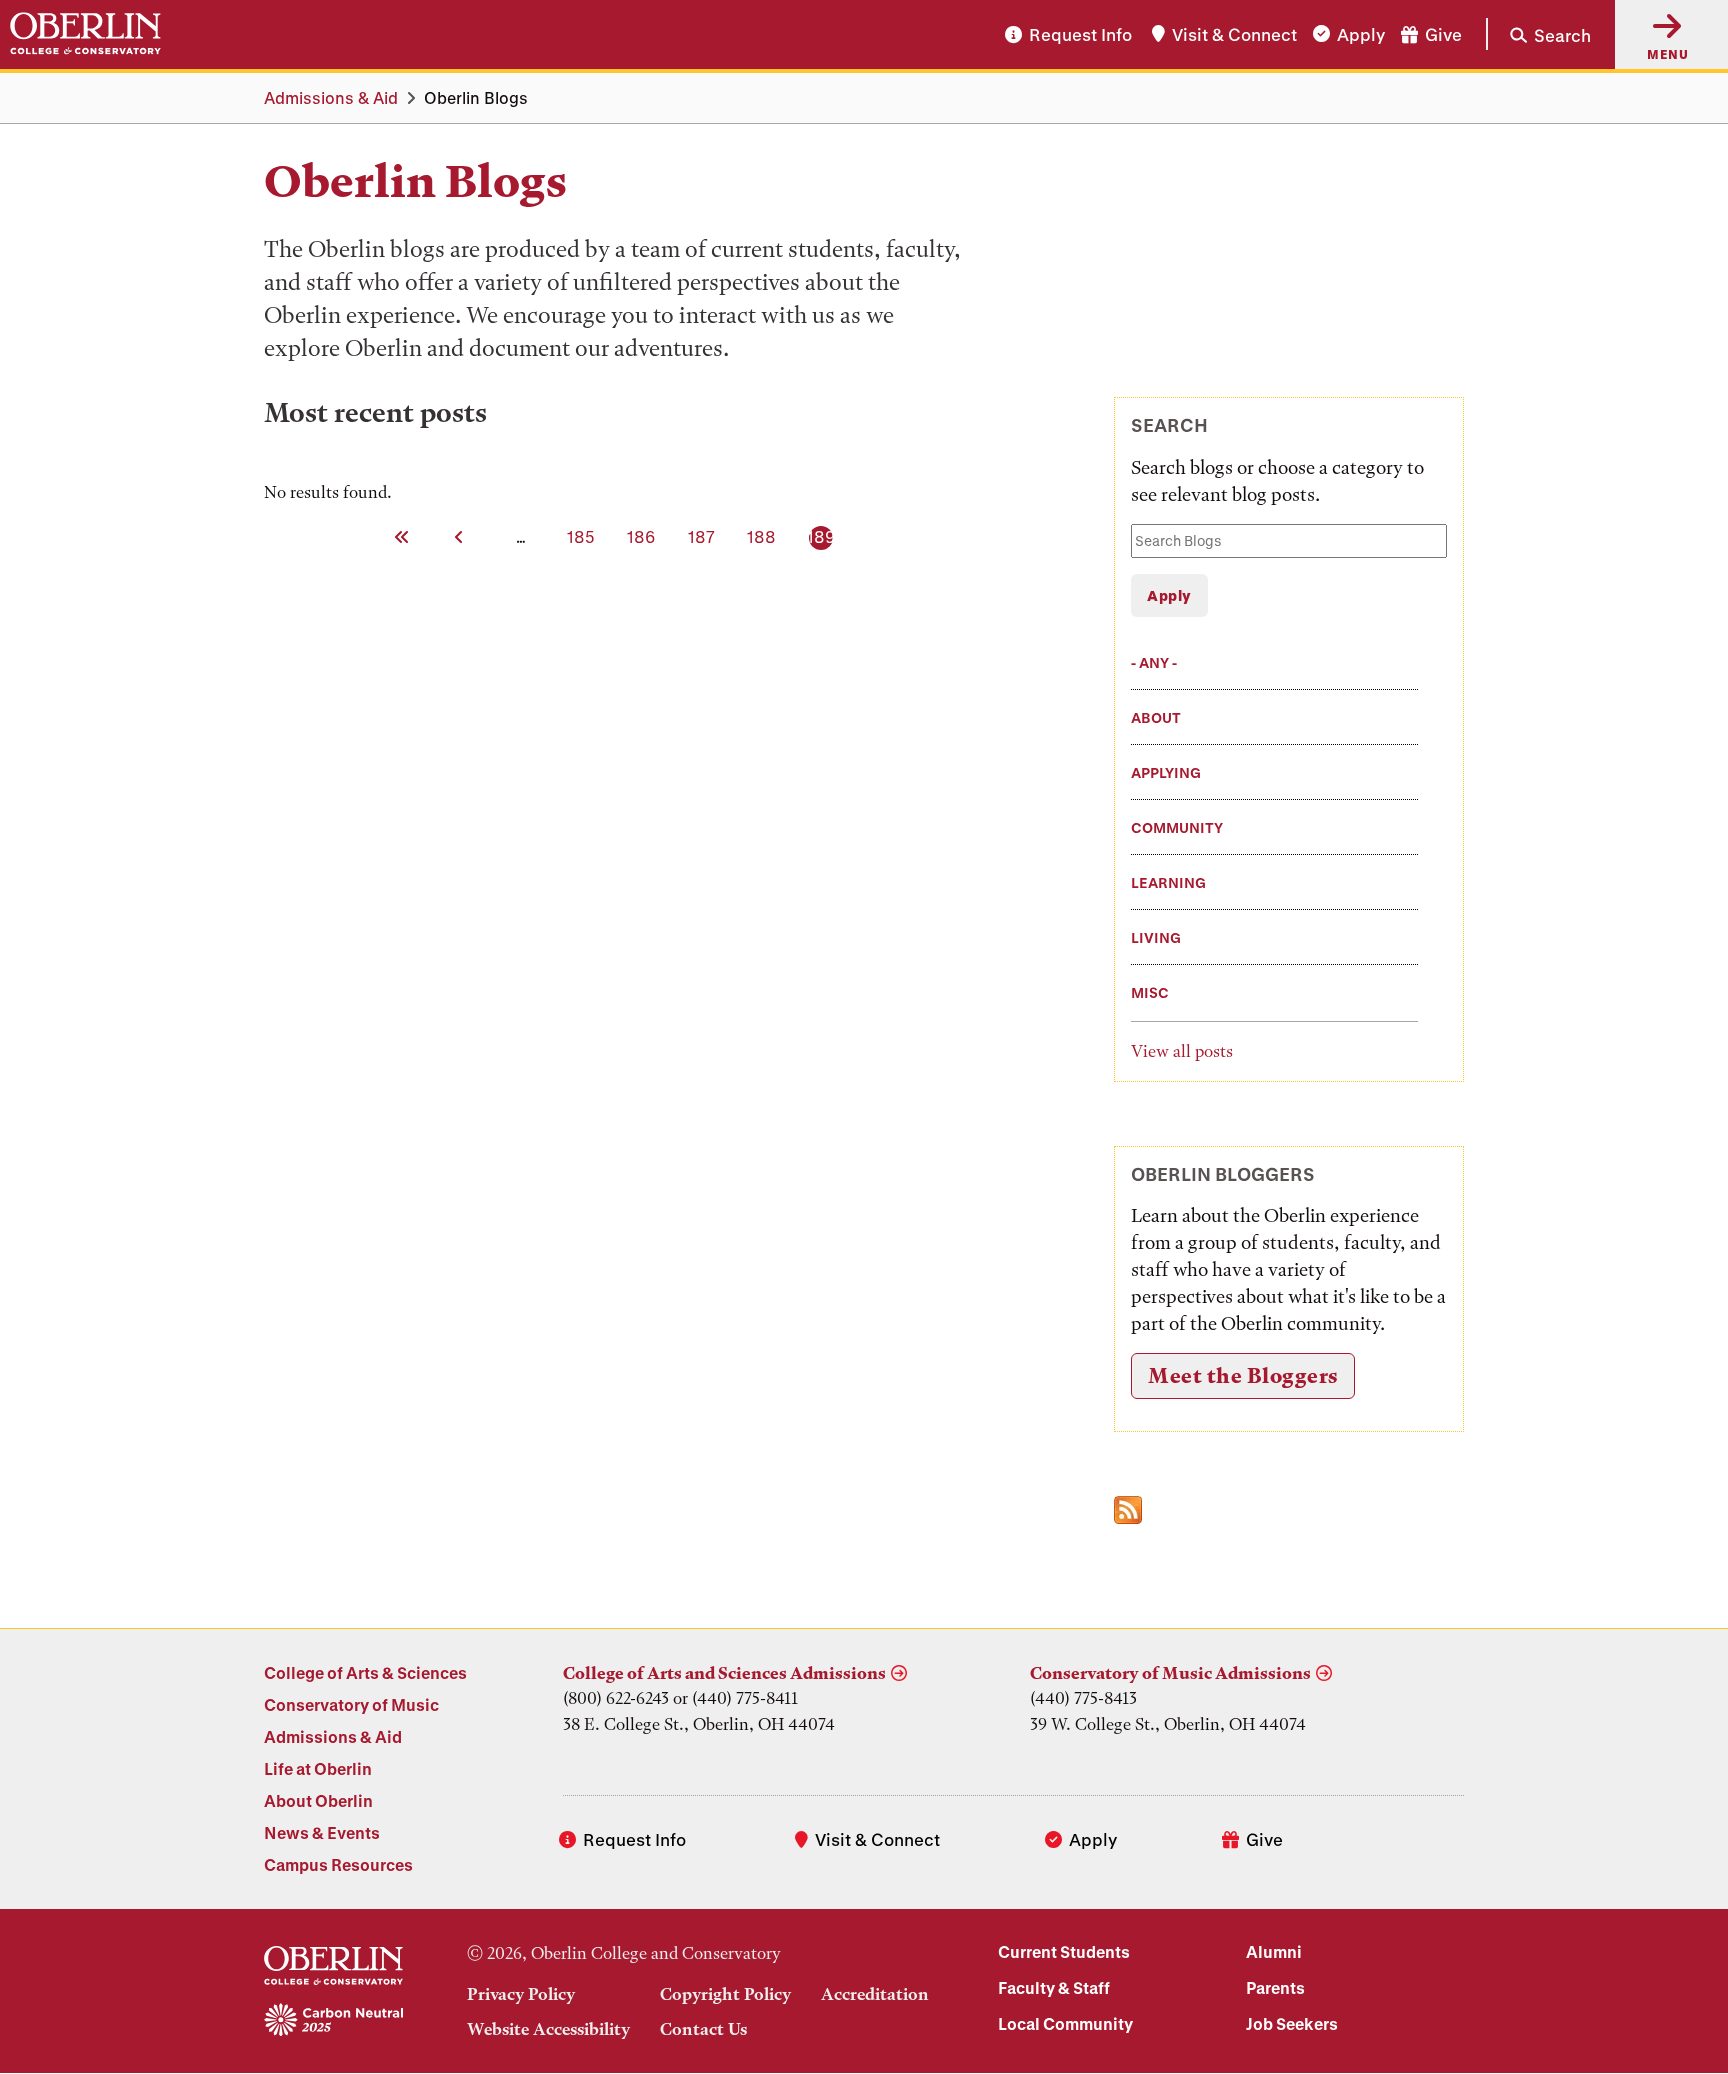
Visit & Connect (1234, 34)
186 (642, 536)
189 (822, 536)
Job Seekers (1292, 2023)
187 (703, 536)
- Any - (1154, 662)
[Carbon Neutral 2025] (333, 2021)
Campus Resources (338, 1864)
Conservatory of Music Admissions (1170, 1673)
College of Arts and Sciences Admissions (724, 1673)
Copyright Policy (725, 1994)
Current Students (1064, 1951)
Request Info (1080, 34)
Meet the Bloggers (1243, 1375)
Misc (1150, 992)
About (1156, 717)
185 (582, 536)
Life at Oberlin (318, 1768)
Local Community (1065, 2023)
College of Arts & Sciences (365, 1672)
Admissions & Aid (331, 97)
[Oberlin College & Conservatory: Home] (85, 34)
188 (763, 536)
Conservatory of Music (351, 1704)
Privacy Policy (521, 1994)
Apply (1361, 34)
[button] (1538, 34)
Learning (1168, 882)
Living (1156, 937)
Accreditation (875, 1994)
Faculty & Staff (1054, 1987)
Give (1443, 34)
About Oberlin (318, 1800)
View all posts (1182, 1051)
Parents (1275, 1987)
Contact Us (703, 2029)
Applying (1166, 772)
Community (1177, 827)
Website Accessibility (548, 2029)
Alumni (1274, 1951)
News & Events (322, 1832)
